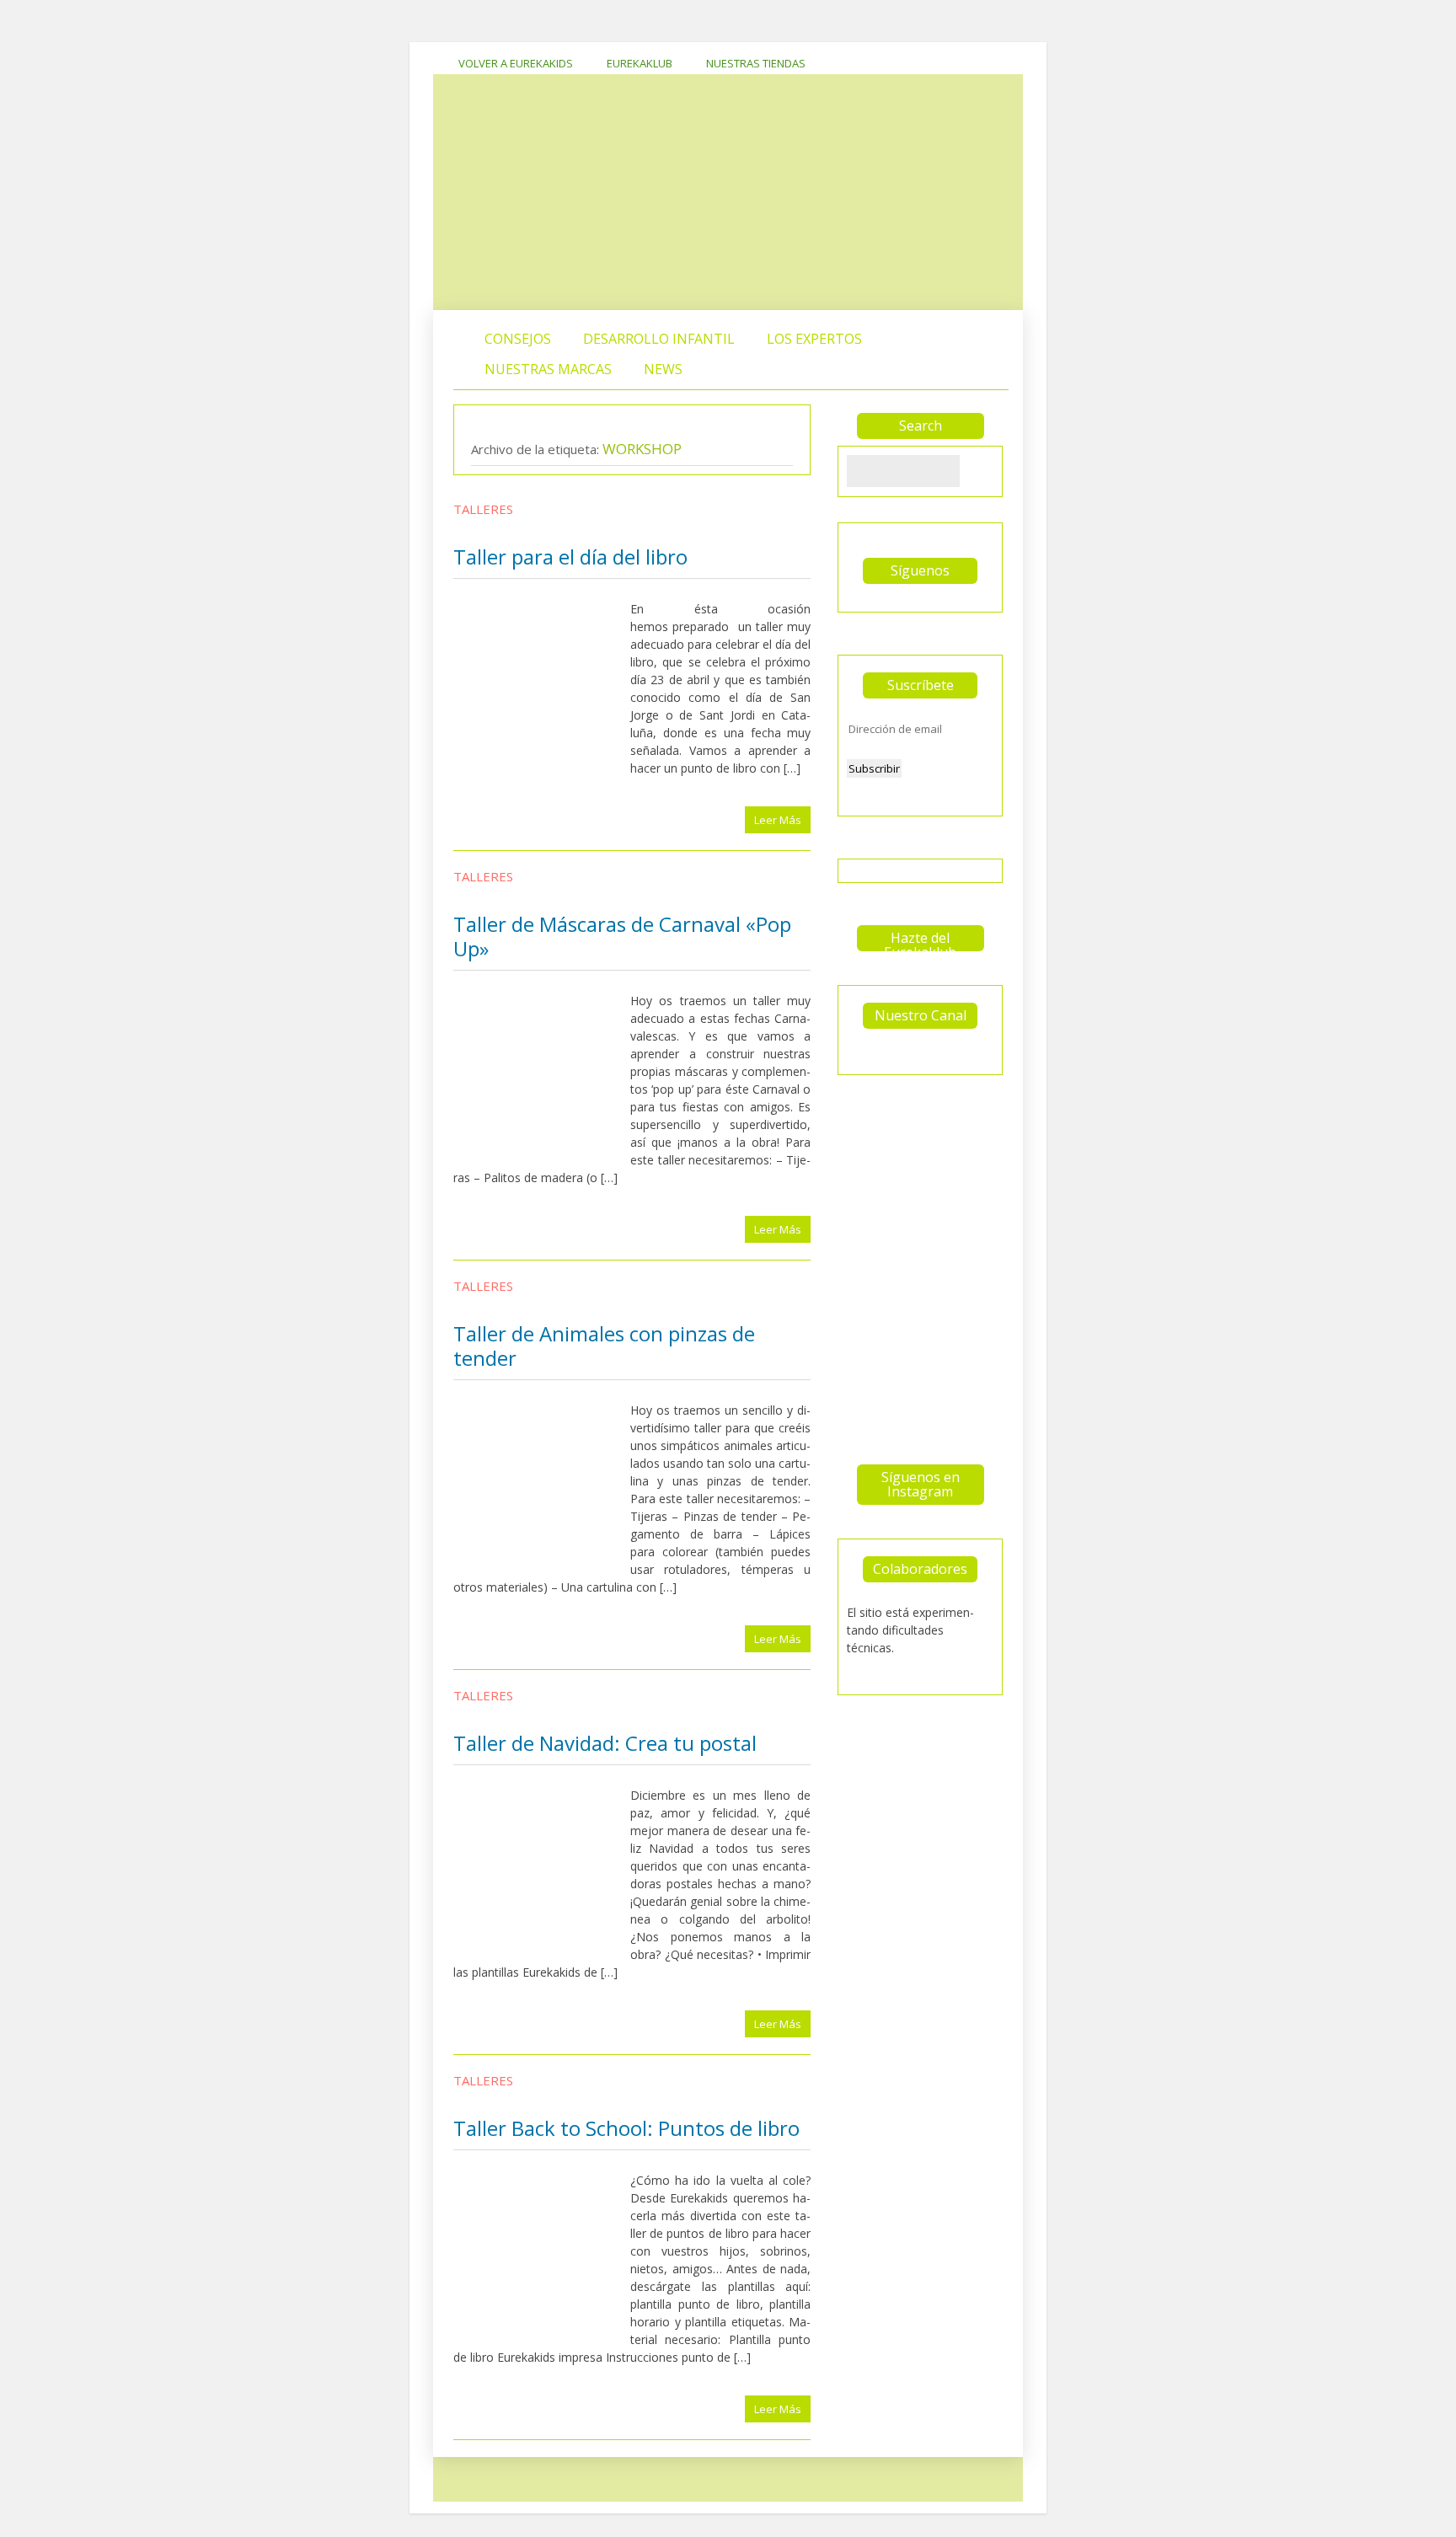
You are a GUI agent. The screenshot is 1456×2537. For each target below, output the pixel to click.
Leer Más (778, 820)
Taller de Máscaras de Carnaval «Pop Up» (622, 936)
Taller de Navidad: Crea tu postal (605, 1743)
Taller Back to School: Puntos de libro (626, 2128)
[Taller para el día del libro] (542, 687)
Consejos (518, 339)
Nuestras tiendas (756, 63)
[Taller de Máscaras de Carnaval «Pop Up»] (542, 1078)
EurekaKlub (640, 63)
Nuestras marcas (548, 369)
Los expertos (814, 339)
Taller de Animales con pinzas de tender (604, 1346)
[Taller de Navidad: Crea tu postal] (542, 1873)
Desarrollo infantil (659, 339)
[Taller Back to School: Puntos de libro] (542, 2258)
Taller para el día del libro (570, 557)
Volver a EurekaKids (516, 63)
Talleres (483, 509)
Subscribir (874, 768)
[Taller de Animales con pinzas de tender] (542, 1488)
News (663, 369)
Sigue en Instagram (925, 1129)
